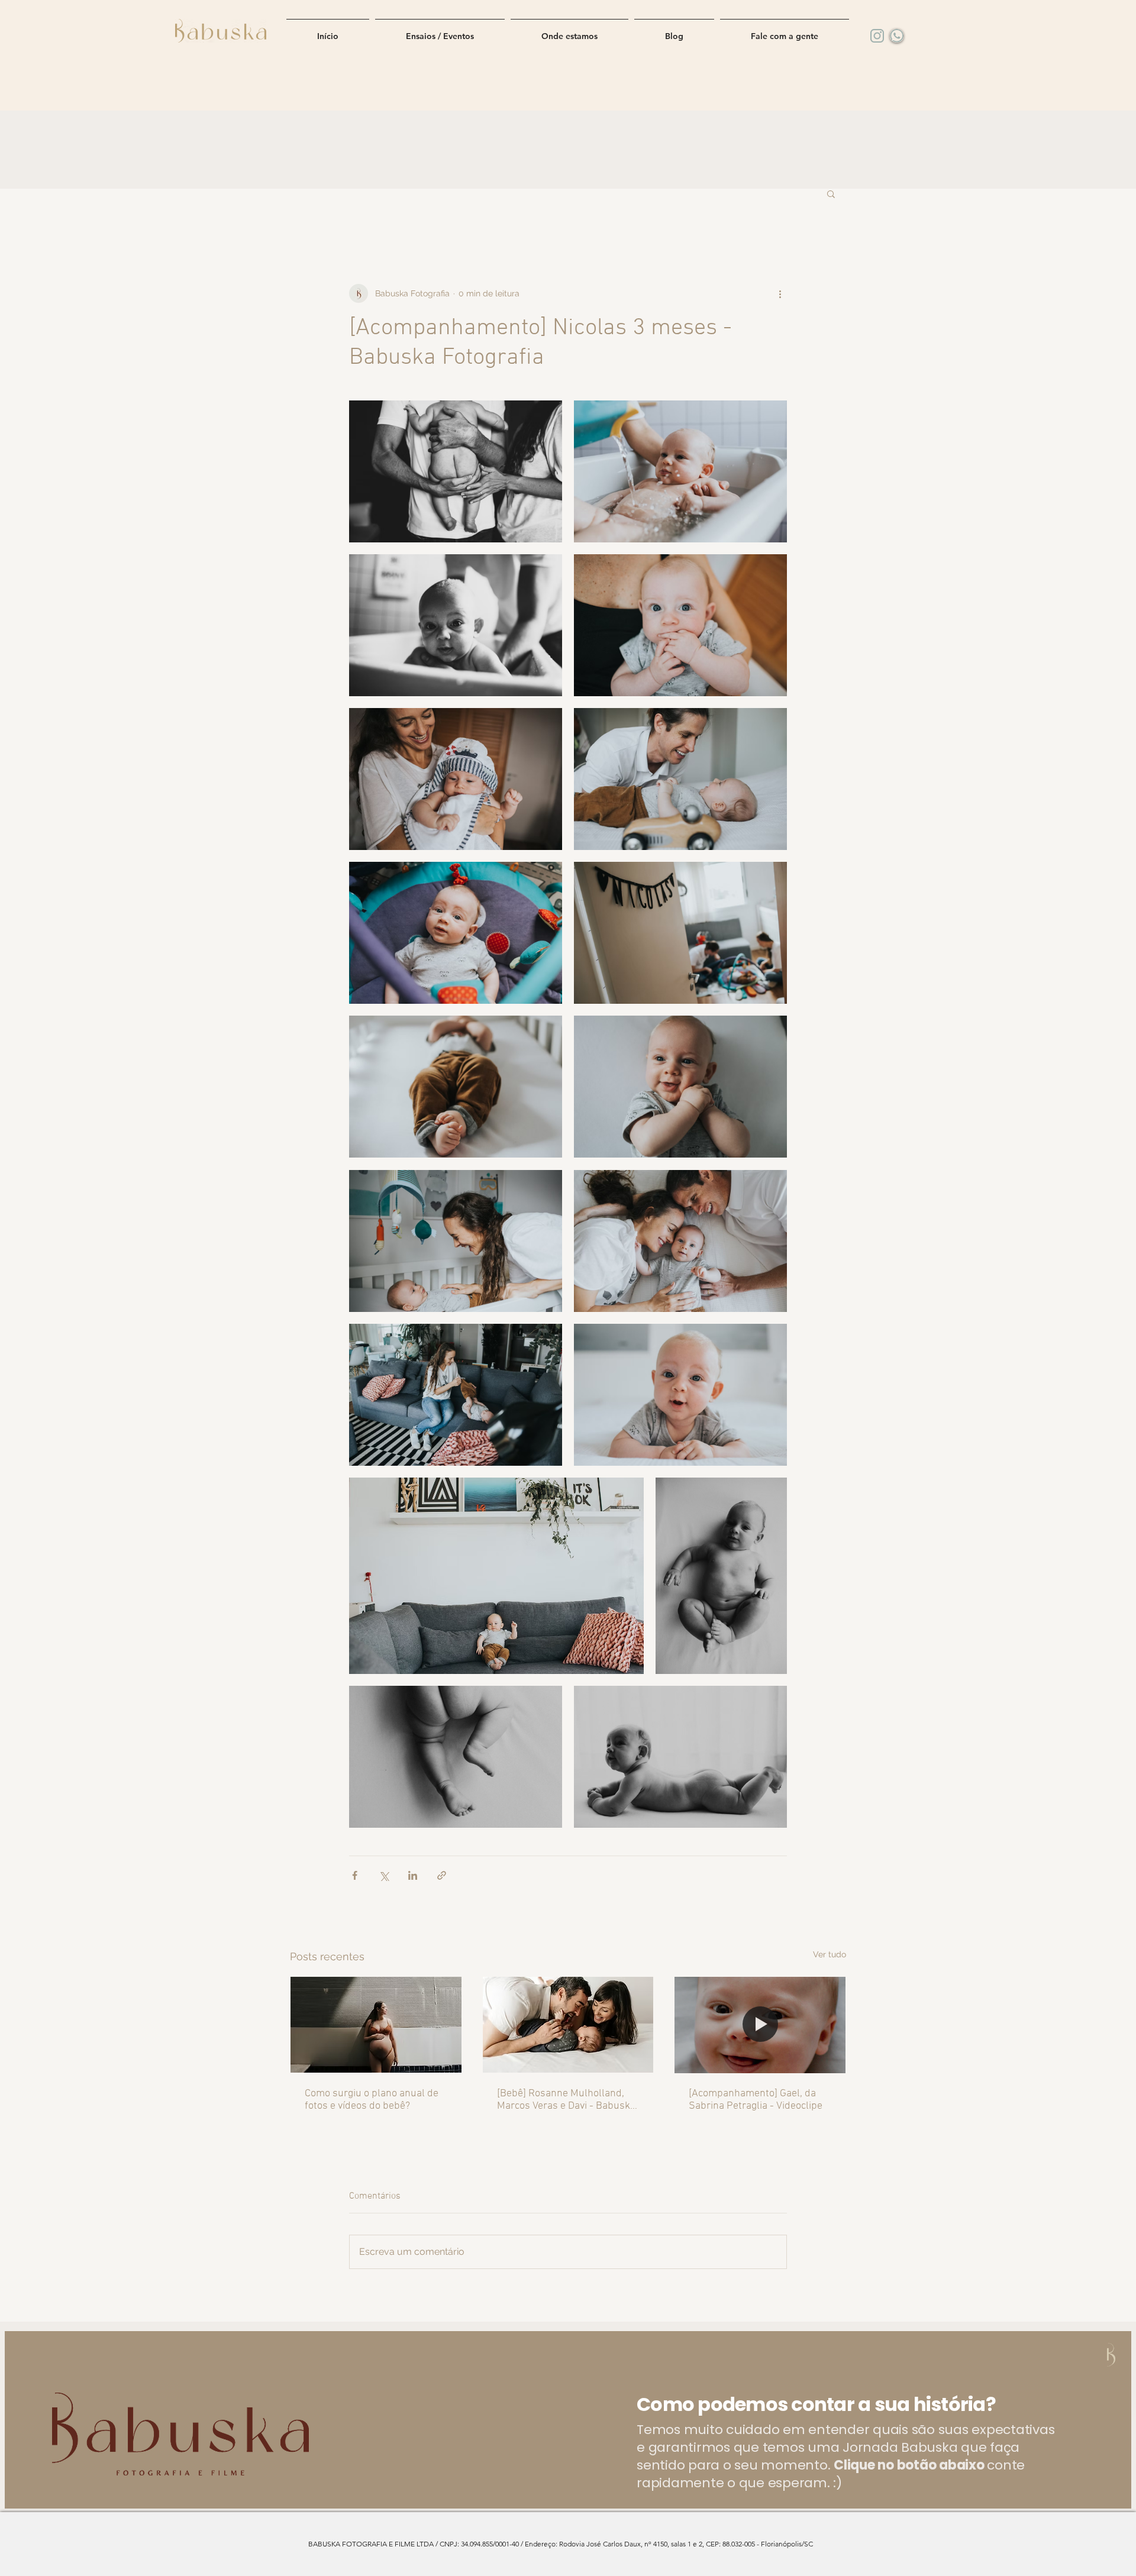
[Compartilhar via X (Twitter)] (384, 1875)
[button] (831, 193)
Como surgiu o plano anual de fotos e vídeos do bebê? (372, 2100)
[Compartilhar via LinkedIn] (413, 1875)
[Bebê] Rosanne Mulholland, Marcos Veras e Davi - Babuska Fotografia (566, 2100)
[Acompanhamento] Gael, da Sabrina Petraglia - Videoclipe (756, 2100)
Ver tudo (830, 1954)
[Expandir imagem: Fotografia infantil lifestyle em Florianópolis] (456, 471)
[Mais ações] (780, 293)
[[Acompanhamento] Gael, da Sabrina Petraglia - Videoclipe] (760, 2025)
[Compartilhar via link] (442, 1875)
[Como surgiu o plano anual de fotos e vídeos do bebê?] (376, 2025)
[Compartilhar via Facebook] (355, 1875)
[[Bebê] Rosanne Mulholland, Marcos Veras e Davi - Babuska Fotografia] (568, 2025)
